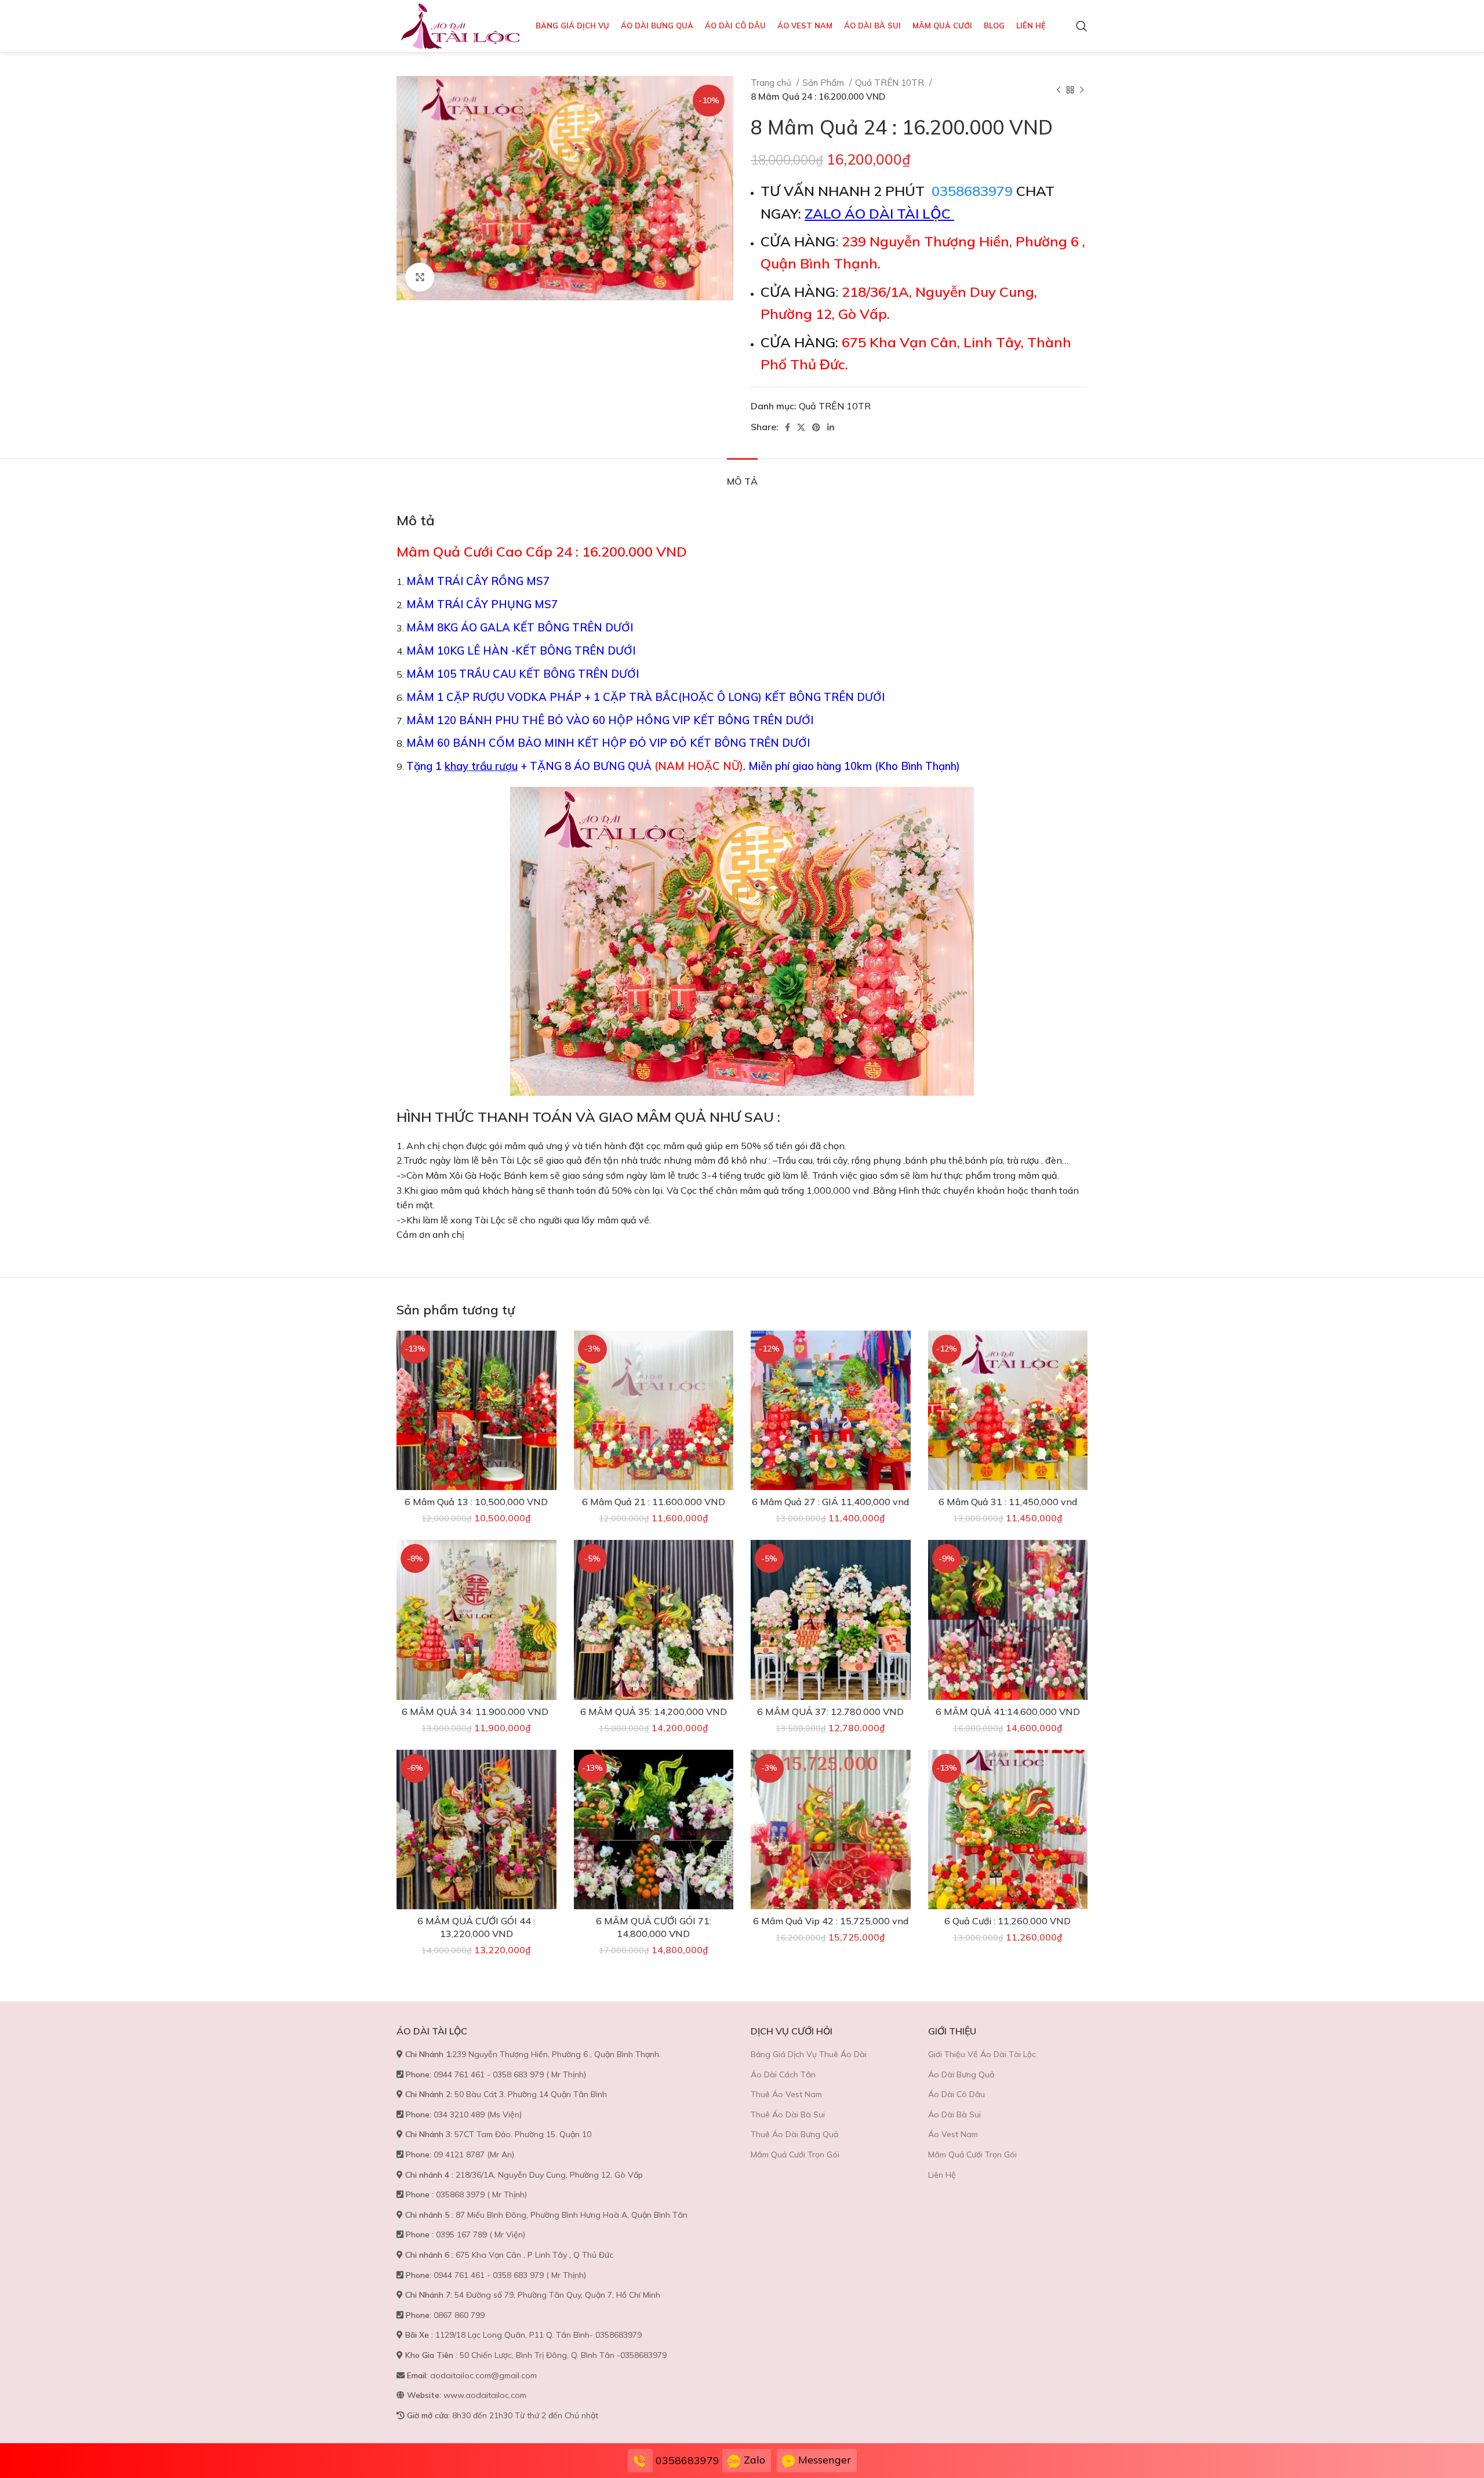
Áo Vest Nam (953, 2134)
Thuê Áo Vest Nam (786, 2094)
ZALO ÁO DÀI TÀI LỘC (879, 213)
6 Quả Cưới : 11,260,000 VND (1007, 1921)
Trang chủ (772, 83)
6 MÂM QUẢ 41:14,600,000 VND (1008, 1712)
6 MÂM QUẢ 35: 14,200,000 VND (654, 1712)
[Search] (1082, 26)
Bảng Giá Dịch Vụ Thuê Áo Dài (809, 2054)
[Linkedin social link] (831, 427)
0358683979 (972, 191)
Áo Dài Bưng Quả (961, 2074)
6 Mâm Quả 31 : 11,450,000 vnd (1008, 1502)
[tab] (742, 476)
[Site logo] (460, 25)
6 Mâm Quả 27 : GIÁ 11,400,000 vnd (830, 1502)
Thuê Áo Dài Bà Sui (788, 2114)
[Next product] (1082, 90)
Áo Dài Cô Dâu (956, 2094)
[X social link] (801, 427)
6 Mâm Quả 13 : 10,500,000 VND (476, 1502)
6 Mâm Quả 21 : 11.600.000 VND (654, 1502)
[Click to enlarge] (420, 277)
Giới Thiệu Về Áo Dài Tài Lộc (982, 2054)
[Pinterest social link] (816, 427)
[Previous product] (1059, 90)
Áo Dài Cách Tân (783, 2074)
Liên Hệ (942, 2175)
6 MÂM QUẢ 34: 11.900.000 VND (476, 1712)
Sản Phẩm (824, 83)
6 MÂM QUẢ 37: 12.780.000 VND (830, 1712)
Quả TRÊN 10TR (891, 83)
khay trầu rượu (481, 766)
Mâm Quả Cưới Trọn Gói (795, 2154)
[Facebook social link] (788, 427)
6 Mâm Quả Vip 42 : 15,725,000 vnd (831, 1921)
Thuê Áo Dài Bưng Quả (794, 2134)
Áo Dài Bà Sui (954, 2114)
